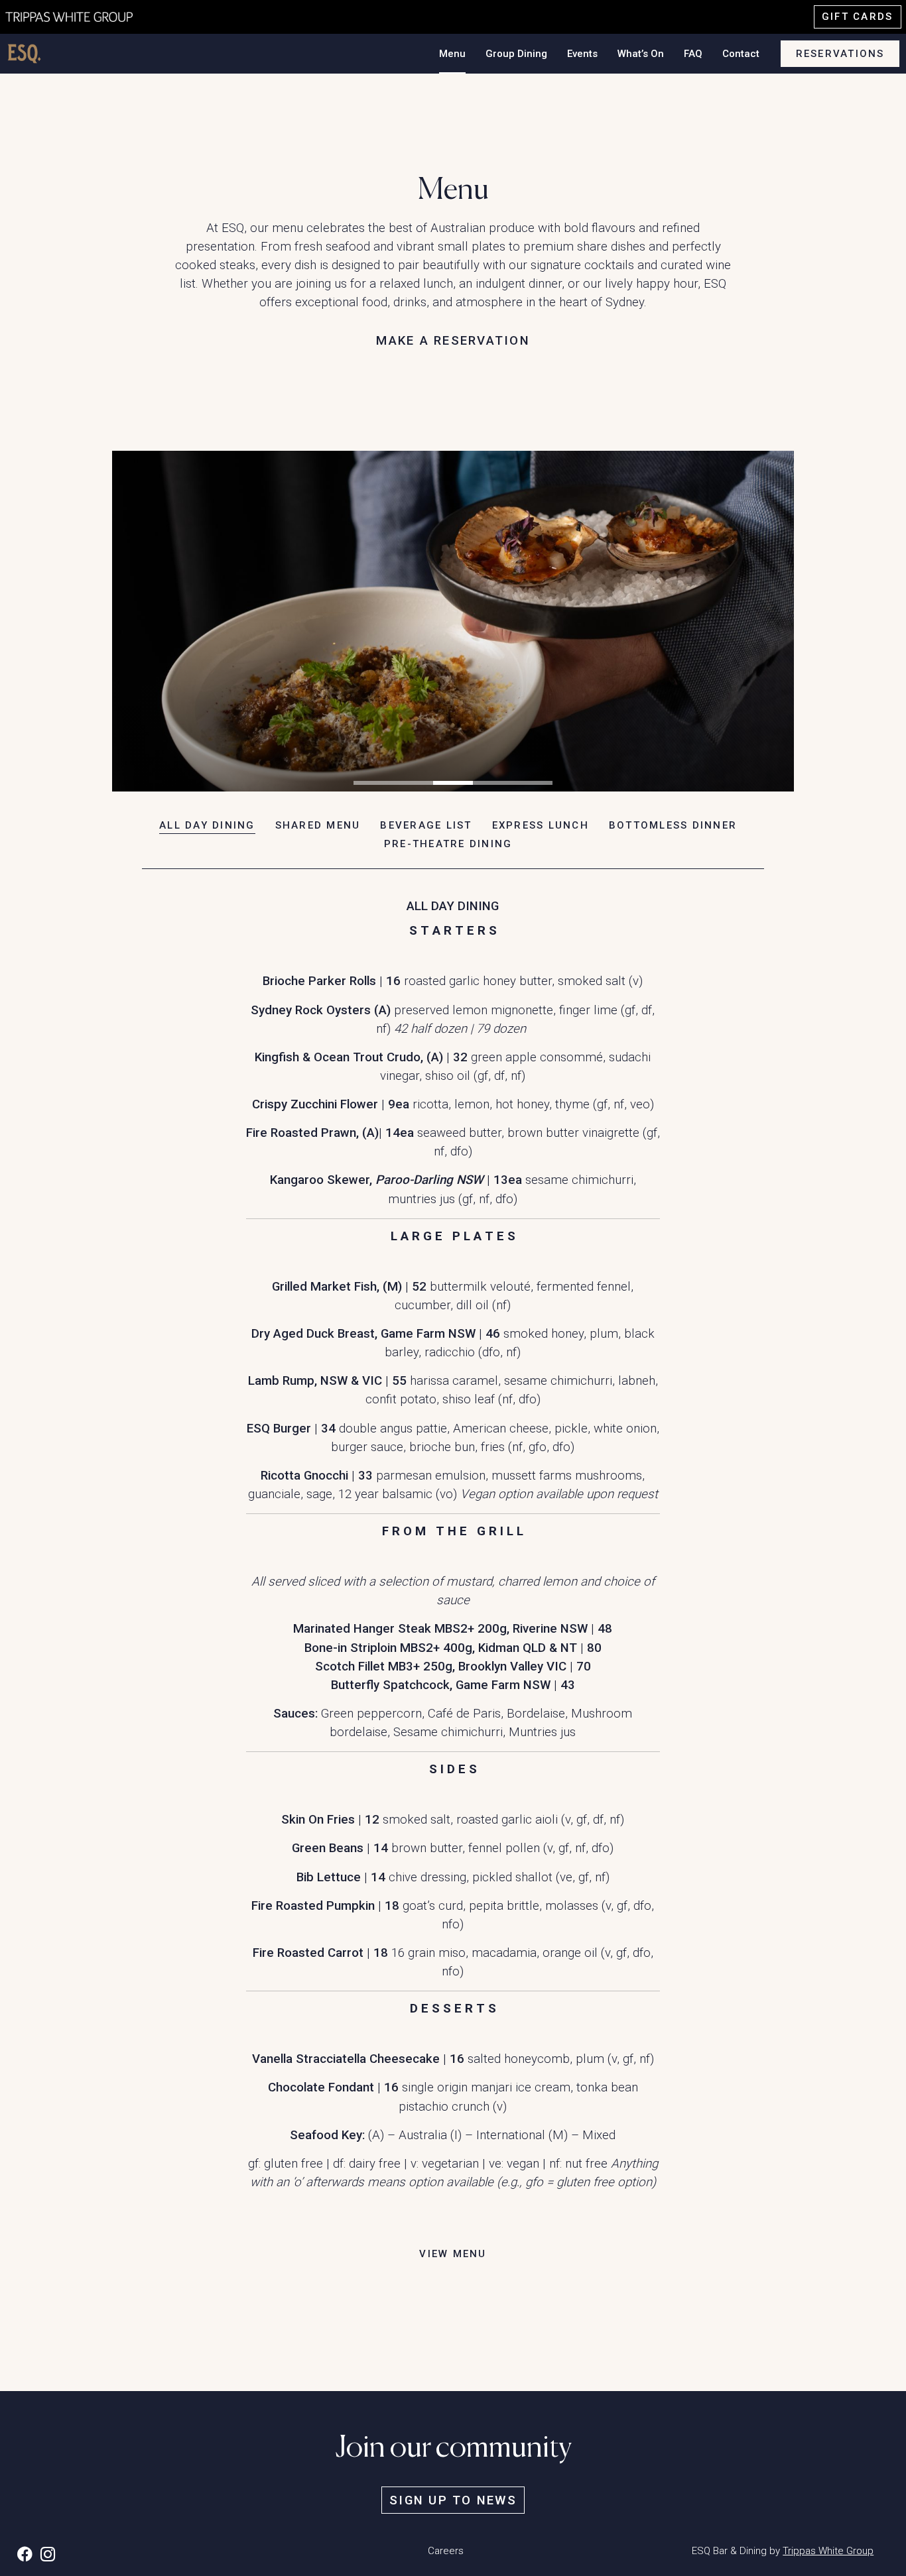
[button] (373, 783)
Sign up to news (453, 2500)
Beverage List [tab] (426, 825)
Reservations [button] (840, 54)
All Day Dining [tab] (207, 825)
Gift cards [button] (858, 17)
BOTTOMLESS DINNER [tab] (673, 825)
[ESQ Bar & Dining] (80, 16)
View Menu (453, 2254)
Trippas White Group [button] (828, 2551)
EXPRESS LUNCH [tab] (541, 825)
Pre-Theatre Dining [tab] (448, 844)
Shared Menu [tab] (318, 825)
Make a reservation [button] (453, 341)
